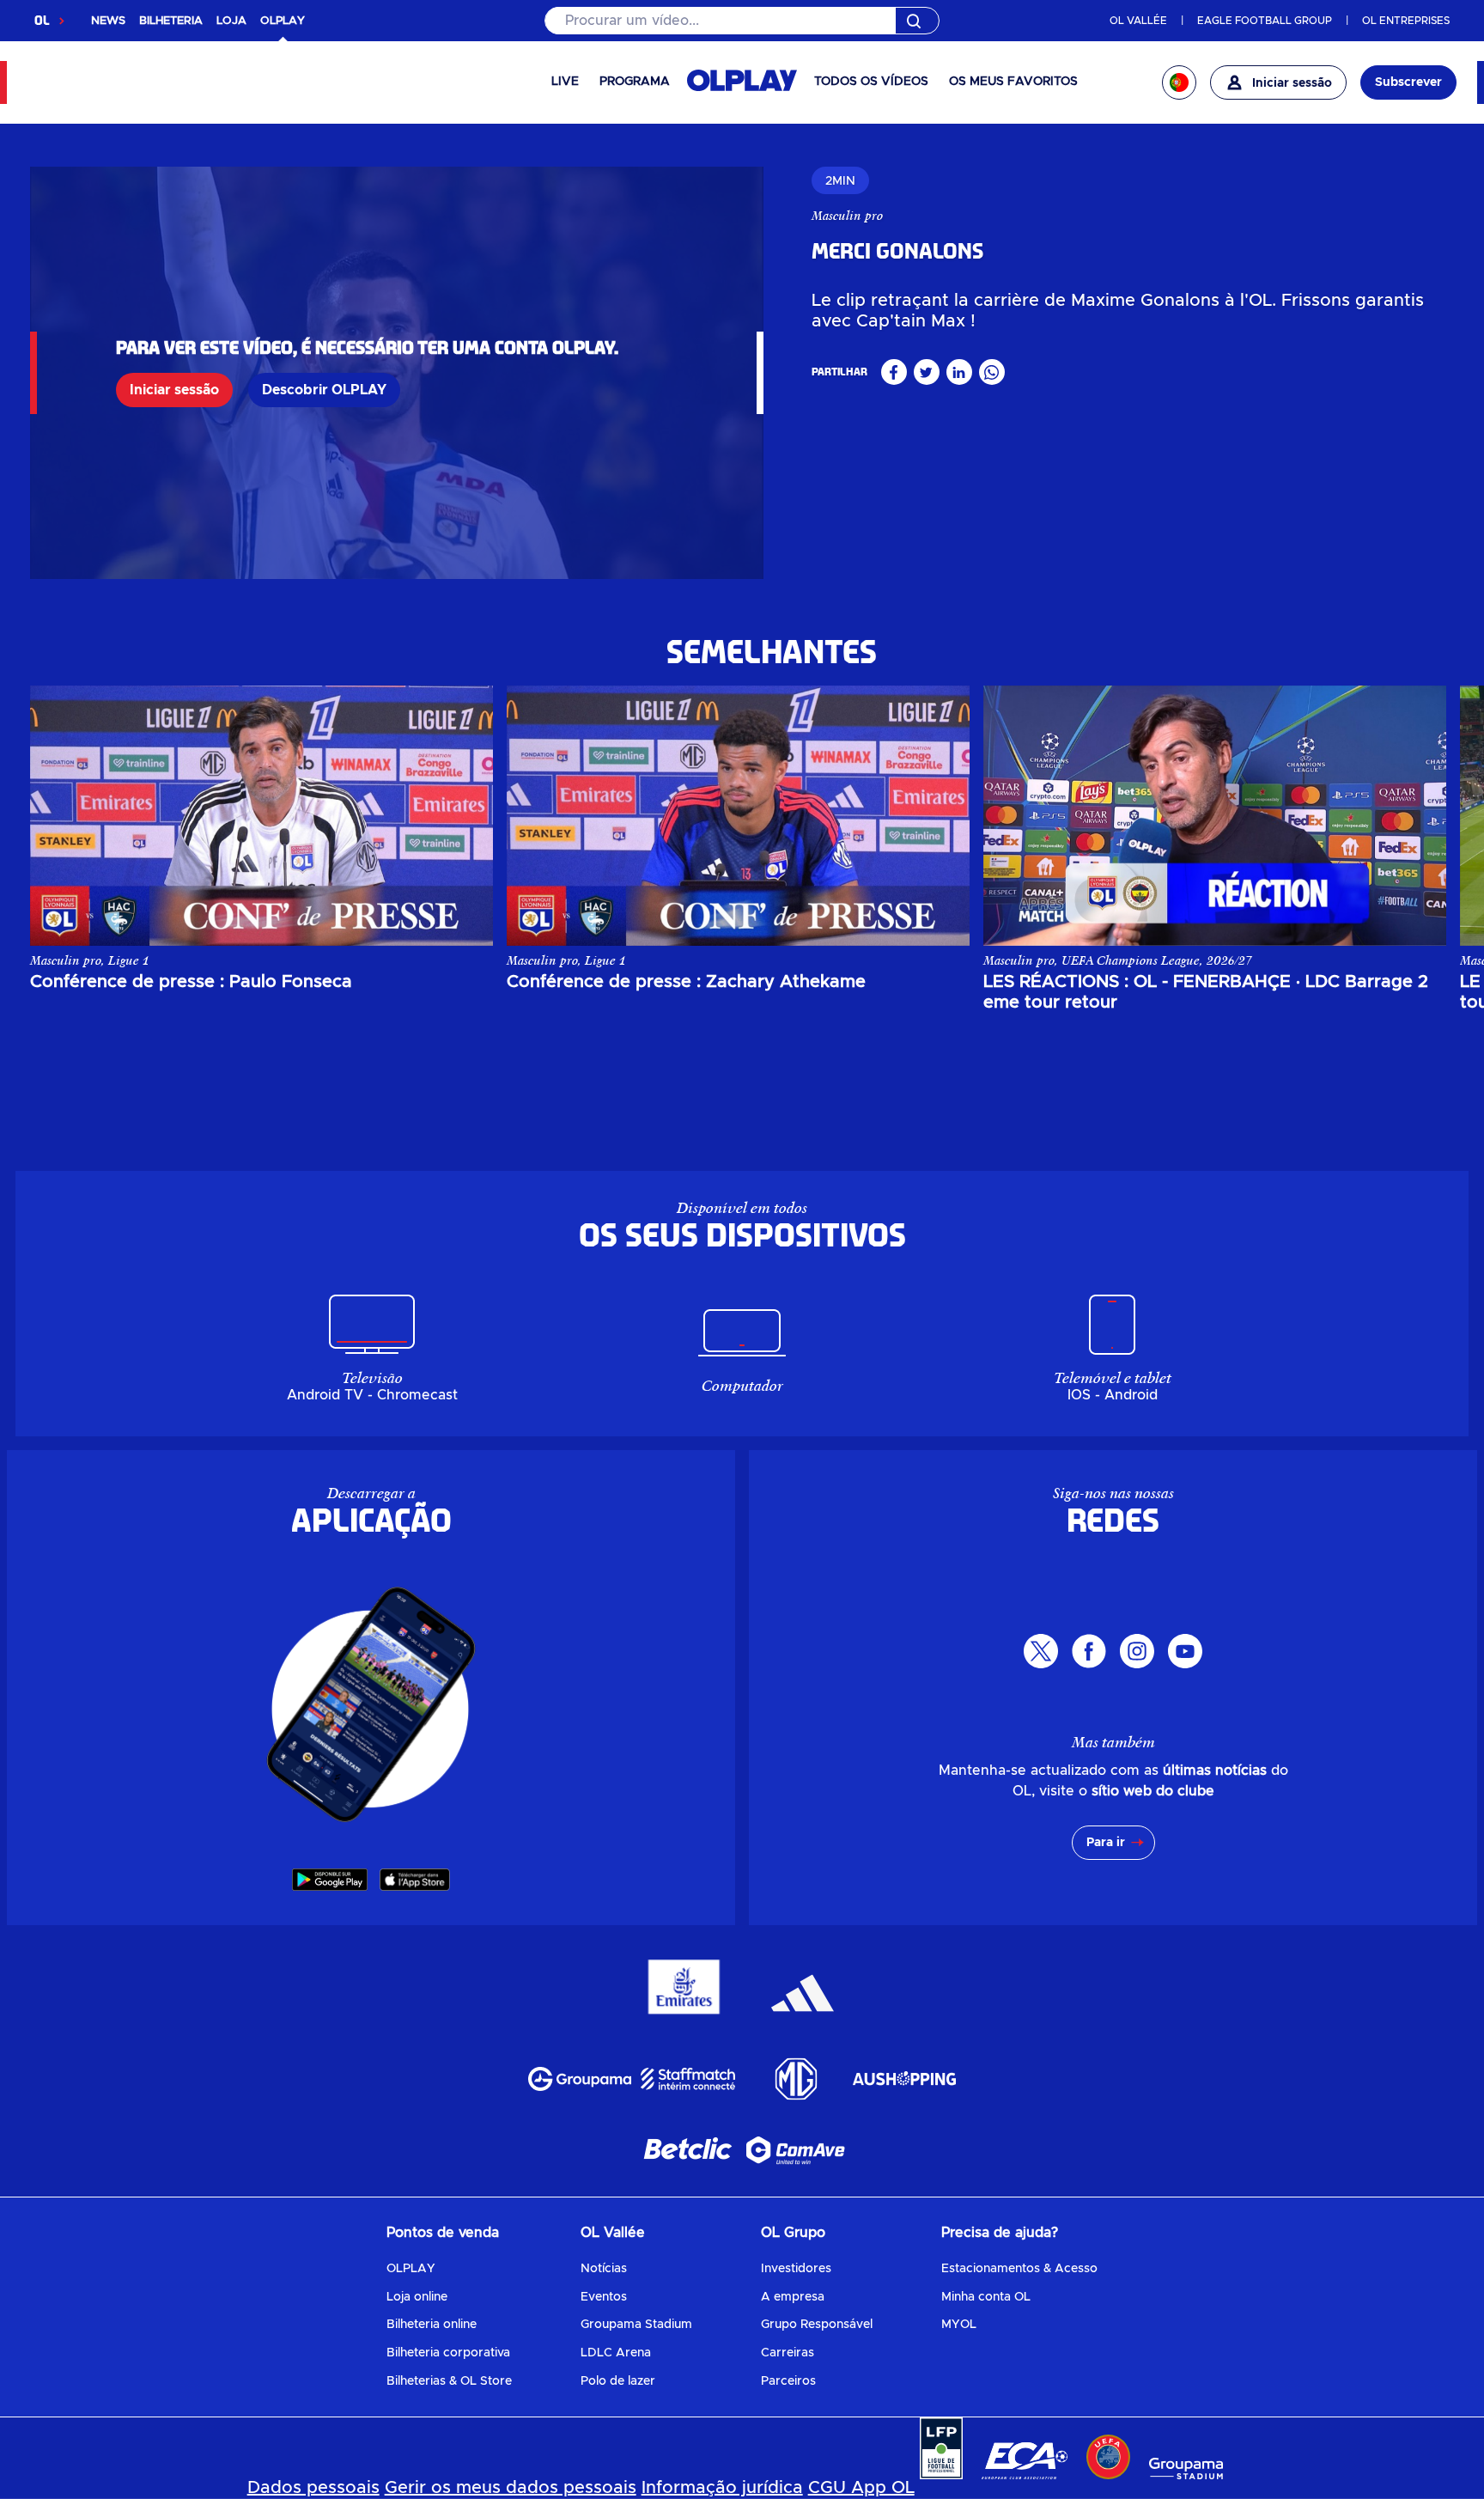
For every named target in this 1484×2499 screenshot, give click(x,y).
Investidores (796, 2269)
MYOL (959, 2325)
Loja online (417, 2297)
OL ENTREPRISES (1406, 21)
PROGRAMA (635, 82)
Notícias (604, 2269)
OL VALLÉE (1138, 21)
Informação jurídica (722, 2488)
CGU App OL (861, 2488)
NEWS (108, 21)
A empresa (793, 2297)
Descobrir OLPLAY (324, 390)
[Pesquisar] (742, 21)
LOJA (231, 21)
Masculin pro (847, 216)
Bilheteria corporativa (448, 2353)
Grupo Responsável (817, 2325)
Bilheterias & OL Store (449, 2381)
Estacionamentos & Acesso (1019, 2269)
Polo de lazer (618, 2381)
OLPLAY (411, 2269)
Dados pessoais (313, 2488)
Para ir (1106, 1843)
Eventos (604, 2297)
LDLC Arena (616, 2353)
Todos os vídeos (871, 82)
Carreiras (788, 2353)
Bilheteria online (432, 2325)
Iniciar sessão (174, 390)
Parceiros (788, 2381)
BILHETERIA (171, 21)
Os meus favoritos (1013, 82)
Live (565, 82)
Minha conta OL (986, 2297)
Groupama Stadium (636, 2325)
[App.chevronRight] (1416, 815)
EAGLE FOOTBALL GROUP (1265, 21)
